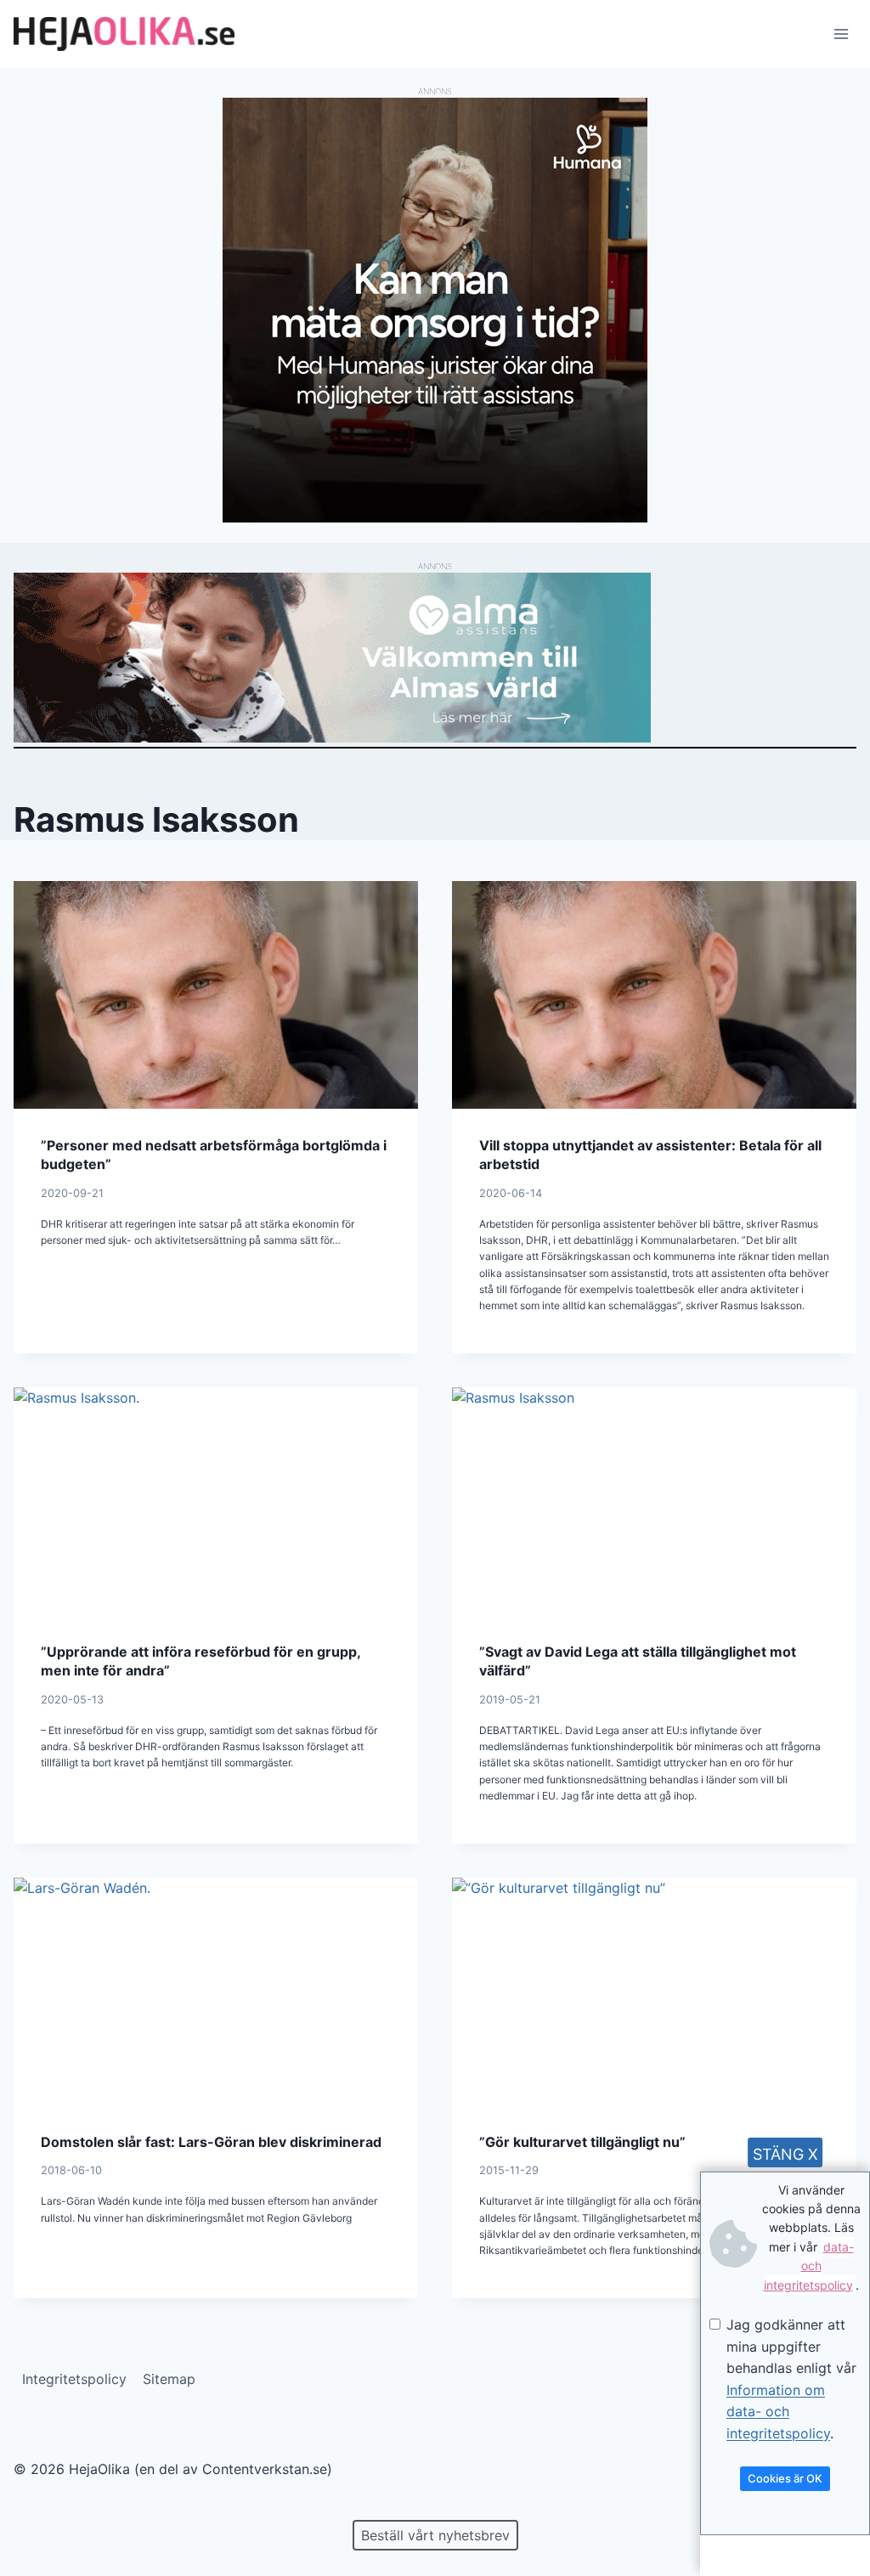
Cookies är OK (785, 2478)
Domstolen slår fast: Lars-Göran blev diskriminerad (211, 2142)
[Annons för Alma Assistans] (435, 658)
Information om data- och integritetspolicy (778, 2412)
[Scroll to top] (42, 2508)
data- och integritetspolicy (809, 2266)
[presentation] (216, 995)
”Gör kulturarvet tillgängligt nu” (582, 2142)
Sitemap (169, 2379)
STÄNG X (785, 2154)
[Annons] (435, 517)
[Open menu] (841, 34)
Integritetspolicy (74, 2379)
